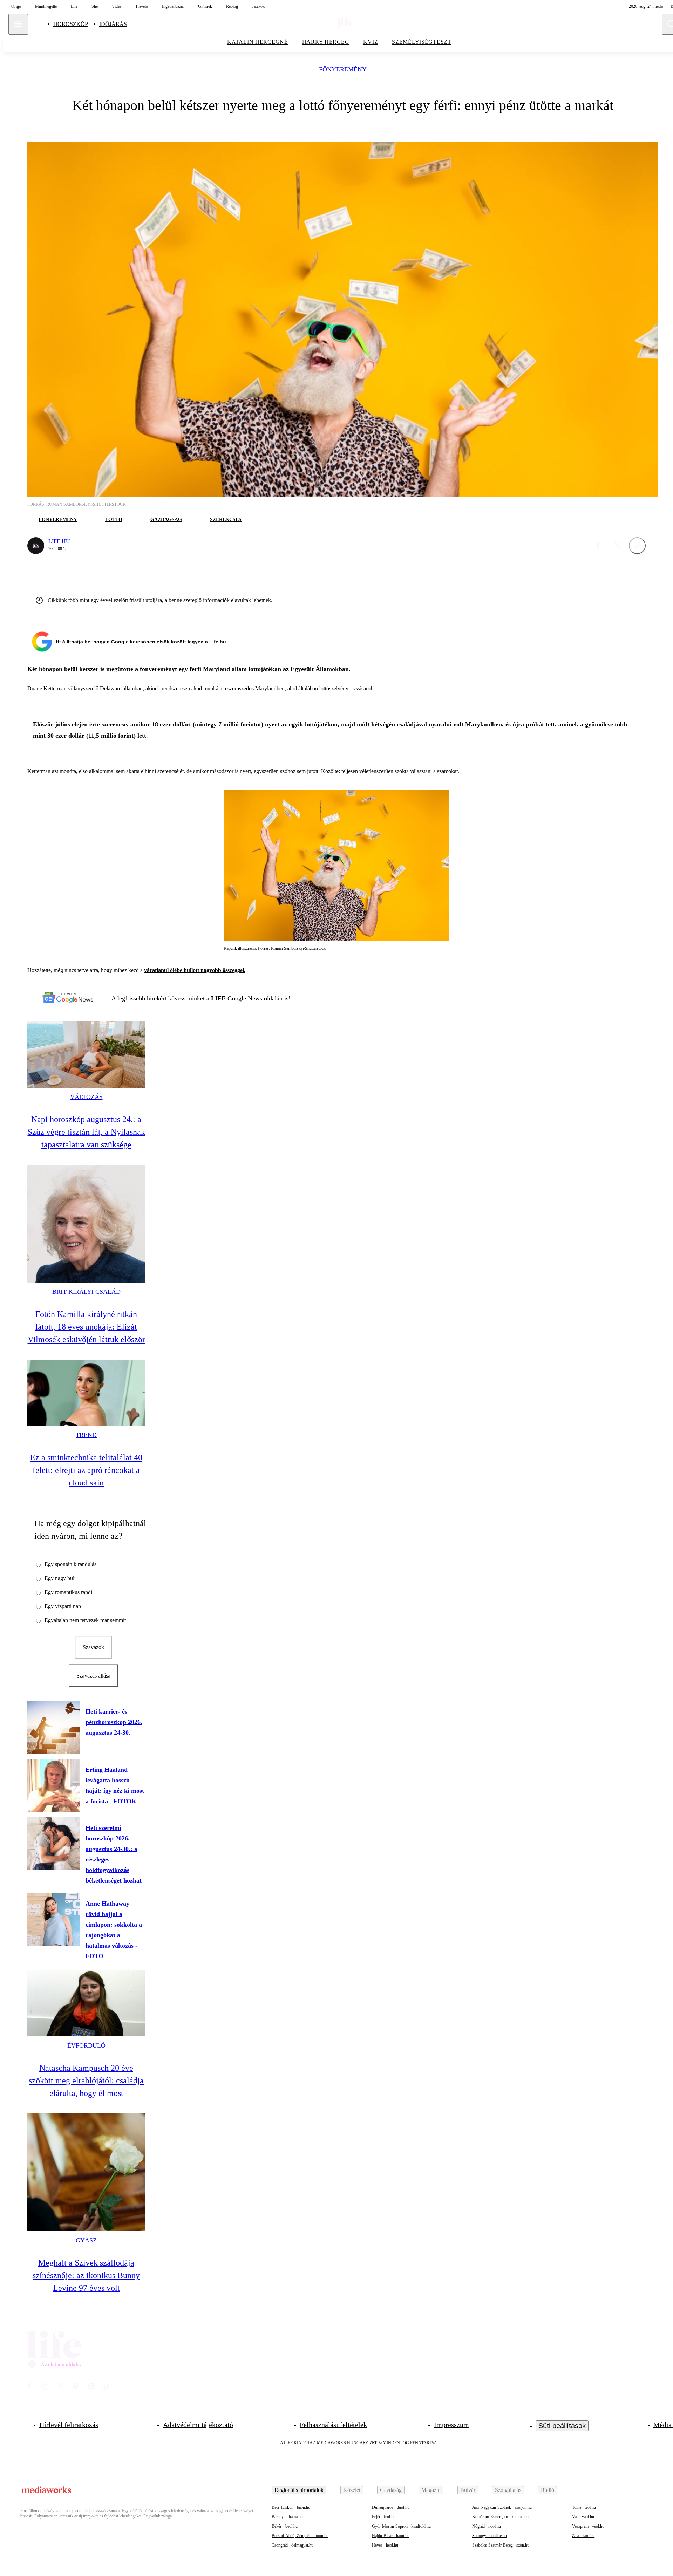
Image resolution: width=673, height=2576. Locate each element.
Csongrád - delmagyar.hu (293, 2545)
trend (86, 1435)
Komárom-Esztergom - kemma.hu (500, 2517)
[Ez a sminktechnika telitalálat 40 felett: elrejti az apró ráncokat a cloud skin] (86, 1393)
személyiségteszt (422, 42)
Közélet (352, 2490)
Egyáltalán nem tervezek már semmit (85, 1620)
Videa (117, 6)
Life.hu (59, 541)
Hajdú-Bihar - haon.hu (391, 2536)
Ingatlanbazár (173, 6)
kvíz (371, 42)
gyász (86, 2240)
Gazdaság (391, 2490)
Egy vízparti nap (63, 1606)
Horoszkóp (71, 24)
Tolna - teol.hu (584, 2507)
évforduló (86, 2045)
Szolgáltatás (508, 2490)
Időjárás (113, 24)
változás (86, 1097)
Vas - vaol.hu (583, 2517)
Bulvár (468, 2490)
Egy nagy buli (60, 1578)
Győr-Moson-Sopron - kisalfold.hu (401, 2526)
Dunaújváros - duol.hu (391, 2507)
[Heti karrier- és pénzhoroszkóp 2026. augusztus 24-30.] (54, 1727)
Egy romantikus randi (68, 1592)
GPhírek (205, 6)
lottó (114, 520)
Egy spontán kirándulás (70, 1564)
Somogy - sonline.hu (490, 2536)
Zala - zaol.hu (583, 2536)
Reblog (232, 6)
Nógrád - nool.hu (487, 2526)
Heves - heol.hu (385, 2545)
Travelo (142, 6)
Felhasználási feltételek (333, 2425)
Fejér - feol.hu (384, 2517)
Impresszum (451, 2425)
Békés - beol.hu (285, 2526)
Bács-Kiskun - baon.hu (291, 2507)
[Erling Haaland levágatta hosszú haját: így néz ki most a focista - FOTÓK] (54, 1785)
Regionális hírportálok (299, 2490)
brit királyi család (86, 1292)
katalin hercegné (258, 42)
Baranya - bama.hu (287, 2517)
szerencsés (226, 520)
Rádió (548, 2490)
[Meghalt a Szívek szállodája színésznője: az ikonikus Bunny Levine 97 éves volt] (86, 2172)
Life (74, 6)
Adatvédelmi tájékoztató (198, 2425)
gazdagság (166, 520)
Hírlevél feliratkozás (69, 2425)
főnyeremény (343, 70)
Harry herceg (326, 42)
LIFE (219, 998)
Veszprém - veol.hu (588, 2526)
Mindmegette (46, 6)
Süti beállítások (562, 2426)
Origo (16, 6)
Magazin (431, 2490)
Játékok (258, 6)
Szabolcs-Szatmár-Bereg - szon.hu (501, 2545)
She (95, 6)
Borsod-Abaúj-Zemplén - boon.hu (300, 2536)
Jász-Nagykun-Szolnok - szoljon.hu (502, 2507)
